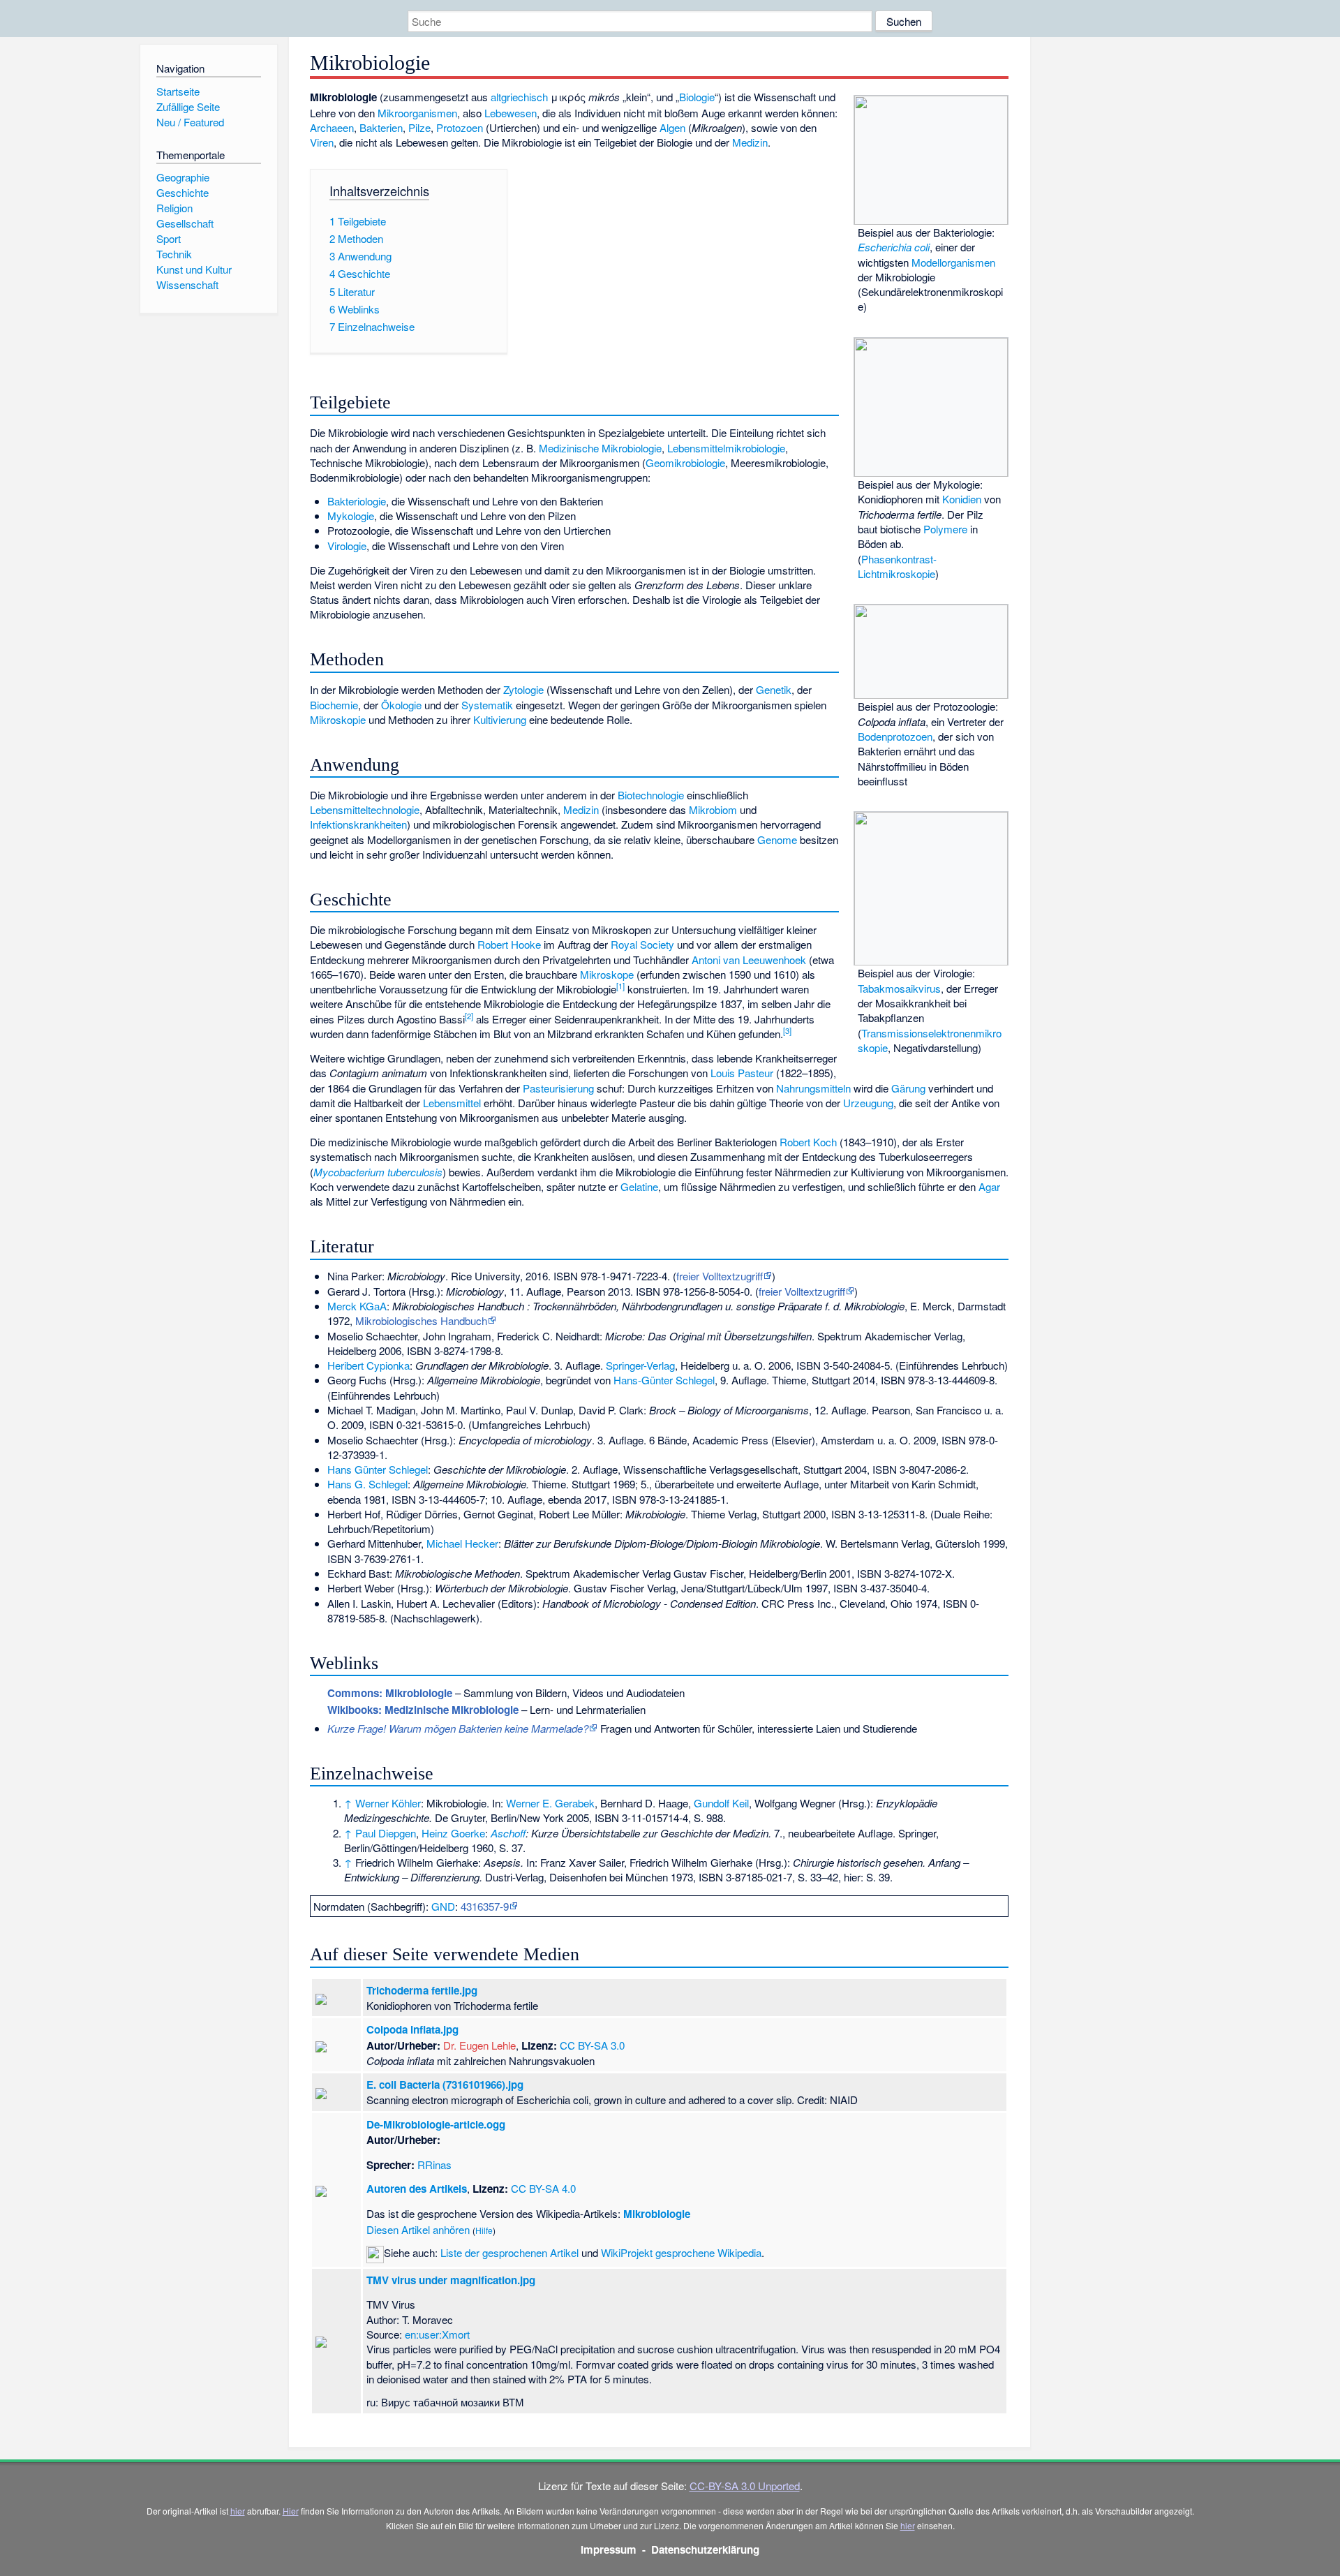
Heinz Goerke (453, 1833)
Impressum (609, 2549)
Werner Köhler (388, 1803)
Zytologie (523, 689)
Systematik (487, 705)
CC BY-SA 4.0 (543, 2188)
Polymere (945, 529)
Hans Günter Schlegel (378, 1469)
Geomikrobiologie (685, 462)
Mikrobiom (713, 809)
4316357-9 (485, 1906)
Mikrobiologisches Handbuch (421, 1320)
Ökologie (401, 705)
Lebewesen (511, 113)
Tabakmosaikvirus (899, 988)
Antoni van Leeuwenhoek (749, 960)
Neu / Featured (190, 122)
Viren (322, 142)
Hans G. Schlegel (367, 1484)
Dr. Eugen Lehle (479, 2045)
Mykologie (351, 516)
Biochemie (334, 705)
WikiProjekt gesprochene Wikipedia (681, 2252)
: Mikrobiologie (390, 1693)
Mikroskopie (338, 719)
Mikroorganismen (417, 113)
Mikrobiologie (657, 2214)
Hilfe (484, 2230)
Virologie (347, 546)
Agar (989, 1186)
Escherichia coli (894, 247)
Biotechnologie (651, 795)
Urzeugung (868, 1103)
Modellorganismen (953, 262)
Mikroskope (607, 974)
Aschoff (508, 1833)
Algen (672, 127)
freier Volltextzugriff (720, 1276)
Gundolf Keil (721, 1803)
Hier (291, 2511)
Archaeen (332, 127)
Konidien (962, 499)
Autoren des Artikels (417, 2189)
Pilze (419, 127)
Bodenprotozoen (895, 736)
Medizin (750, 142)
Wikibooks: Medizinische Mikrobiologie (423, 1710)
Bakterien (381, 127)
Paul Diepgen (386, 1833)
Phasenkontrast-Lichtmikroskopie (897, 566)
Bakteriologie (357, 501)
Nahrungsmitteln (813, 1088)
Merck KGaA (357, 1306)
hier (238, 2511)
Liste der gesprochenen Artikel (509, 2252)
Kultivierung (500, 719)
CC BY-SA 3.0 (592, 2045)
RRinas (434, 2164)
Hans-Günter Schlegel (664, 1380)
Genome (777, 839)
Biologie (697, 97)
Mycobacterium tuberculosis (378, 1172)
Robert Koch (808, 1142)
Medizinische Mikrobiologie (600, 448)
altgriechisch (519, 97)
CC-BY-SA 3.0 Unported (745, 2486)
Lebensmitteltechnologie (365, 809)
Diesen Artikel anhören (418, 2229)
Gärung (908, 1088)
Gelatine (639, 1186)
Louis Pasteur (742, 1073)
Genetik (774, 689)
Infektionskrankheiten (358, 824)
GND (443, 1906)
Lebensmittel (452, 1103)
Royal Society (642, 944)
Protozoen (460, 127)
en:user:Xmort (437, 2334)
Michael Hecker (462, 1543)
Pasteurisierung (558, 1088)
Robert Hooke (509, 944)
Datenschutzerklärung (705, 2549)
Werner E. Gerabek (550, 1803)
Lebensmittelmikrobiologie (726, 448)
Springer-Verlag (640, 1365)
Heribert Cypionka (368, 1365)
